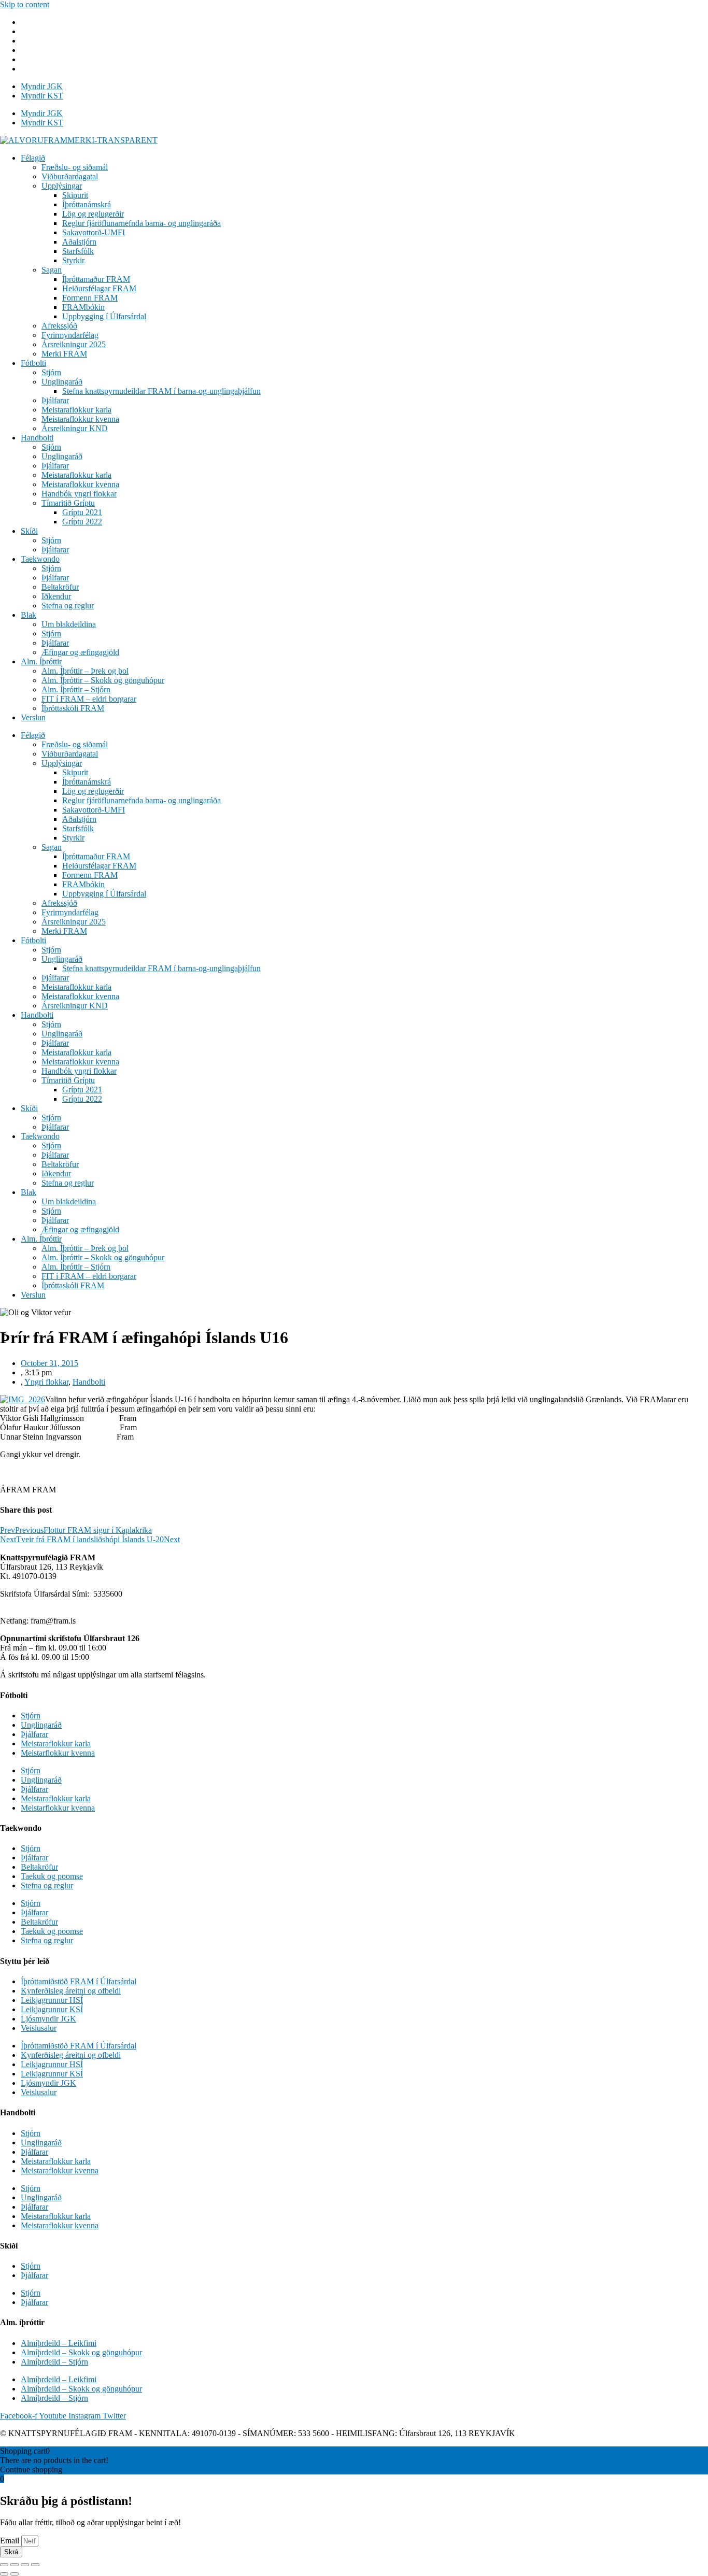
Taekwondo (40, 559)
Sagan (52, 270)
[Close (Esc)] (4, 2565)
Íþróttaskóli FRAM (73, 708)
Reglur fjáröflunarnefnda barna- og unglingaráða (141, 223)
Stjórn (51, 372)
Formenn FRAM (90, 298)
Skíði (29, 531)
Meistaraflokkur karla (76, 410)
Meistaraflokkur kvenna (80, 419)
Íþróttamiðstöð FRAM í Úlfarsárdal (79, 1981)
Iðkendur (56, 596)
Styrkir (73, 260)
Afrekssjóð (59, 326)
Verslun (33, 717)
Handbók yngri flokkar (79, 494)
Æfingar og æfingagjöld (80, 652)
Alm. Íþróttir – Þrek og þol (85, 671)
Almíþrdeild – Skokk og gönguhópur (81, 2352)
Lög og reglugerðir (93, 214)
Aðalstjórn (79, 242)
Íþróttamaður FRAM (96, 279)
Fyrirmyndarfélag (70, 335)
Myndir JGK (42, 86)
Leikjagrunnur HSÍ (52, 2000)
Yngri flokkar (46, 1382)
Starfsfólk (78, 251)
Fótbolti (33, 363)
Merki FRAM (64, 354)
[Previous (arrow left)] (4, 2574)
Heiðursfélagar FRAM (99, 288)
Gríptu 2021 (82, 512)
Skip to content (25, 4)
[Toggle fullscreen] (25, 2565)
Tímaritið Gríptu (68, 503)
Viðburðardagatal (70, 176)
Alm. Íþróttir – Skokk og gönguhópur (103, 680)
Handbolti (37, 438)
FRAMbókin (83, 307)
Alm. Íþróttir (41, 661)
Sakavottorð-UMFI (94, 232)
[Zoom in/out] (35, 2565)
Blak (29, 615)
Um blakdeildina (69, 624)
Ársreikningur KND (75, 428)
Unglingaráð (62, 382)
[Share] (15, 2565)
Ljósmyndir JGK (48, 2019)
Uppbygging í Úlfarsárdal (104, 316)
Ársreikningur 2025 (74, 344)
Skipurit (75, 195)
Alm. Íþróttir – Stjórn (76, 689)
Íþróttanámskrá (87, 204)
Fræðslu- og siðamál (75, 167)
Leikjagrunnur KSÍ (52, 2009)
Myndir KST (42, 96)
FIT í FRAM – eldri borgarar (89, 699)
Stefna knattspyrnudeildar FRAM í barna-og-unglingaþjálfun (161, 391)
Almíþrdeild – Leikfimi (59, 2343)
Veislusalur (39, 2028)
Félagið (33, 158)
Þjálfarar (55, 400)
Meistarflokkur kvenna (58, 1753)
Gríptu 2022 (82, 522)
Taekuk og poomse (52, 1876)
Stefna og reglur (68, 606)
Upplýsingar (62, 186)
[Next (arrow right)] (15, 2574)
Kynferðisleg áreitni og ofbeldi (71, 1991)
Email (11, 2541)
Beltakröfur (60, 587)
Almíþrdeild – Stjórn (54, 2362)
